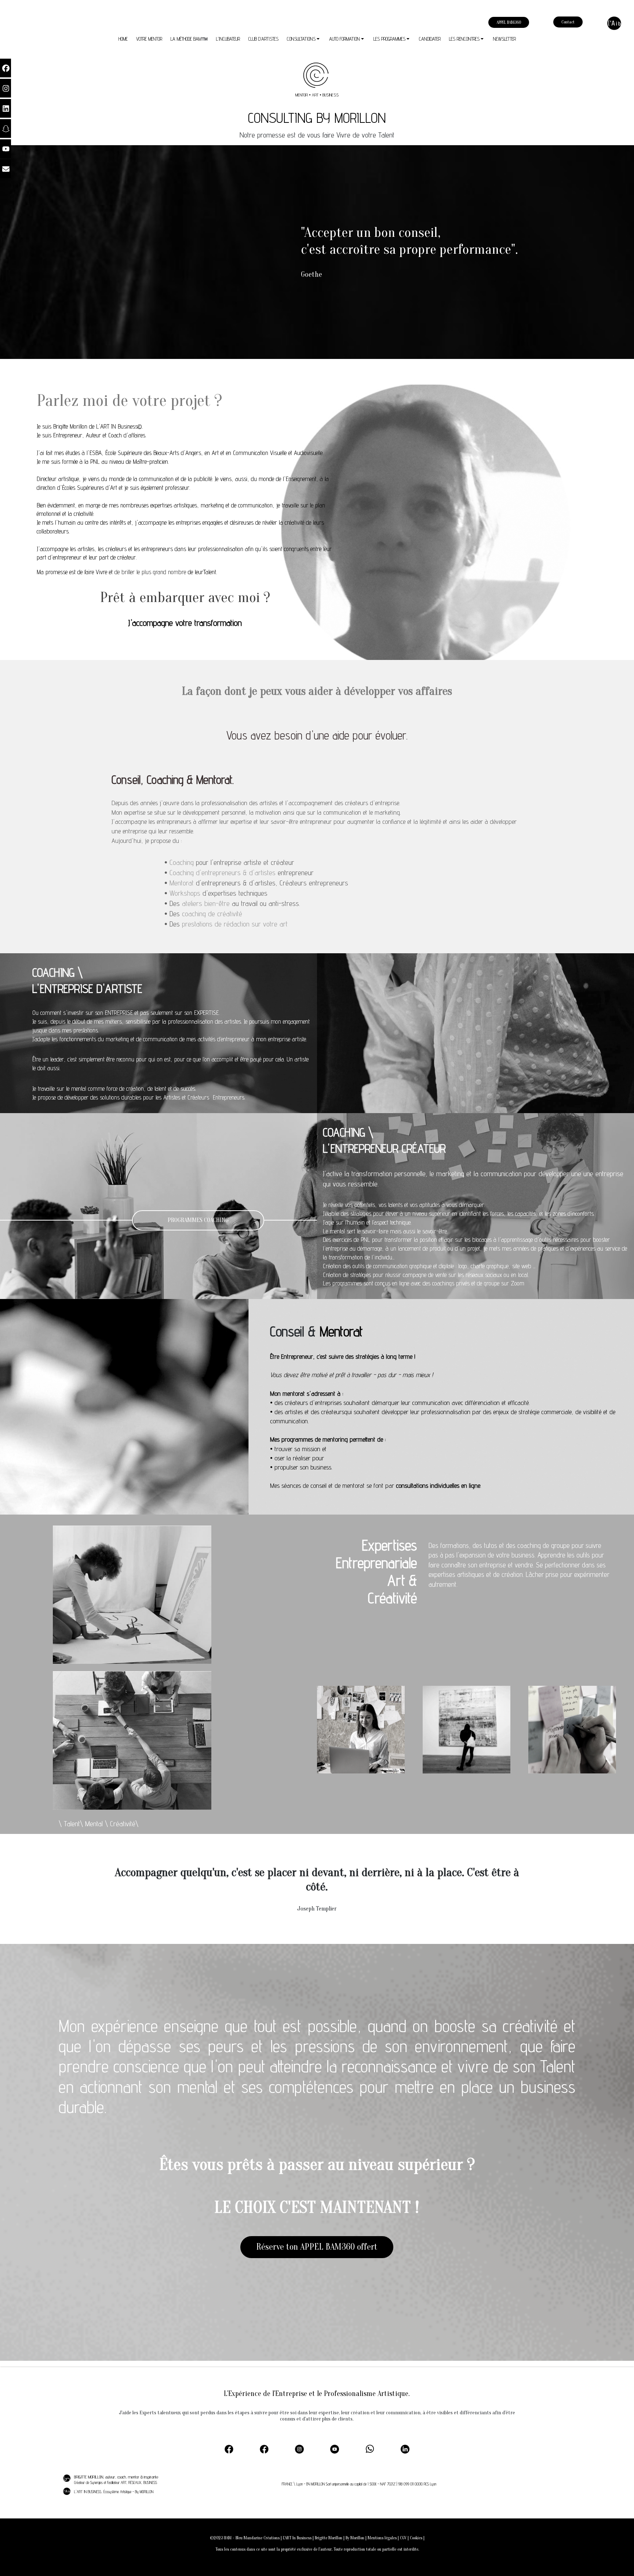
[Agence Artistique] (614, 23)
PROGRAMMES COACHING (198, 1220)
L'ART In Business (297, 2538)
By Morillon (355, 2538)
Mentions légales (382, 2538)
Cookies (416, 2538)
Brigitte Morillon (329, 2538)
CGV (403, 2538)
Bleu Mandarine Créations (258, 2538)
